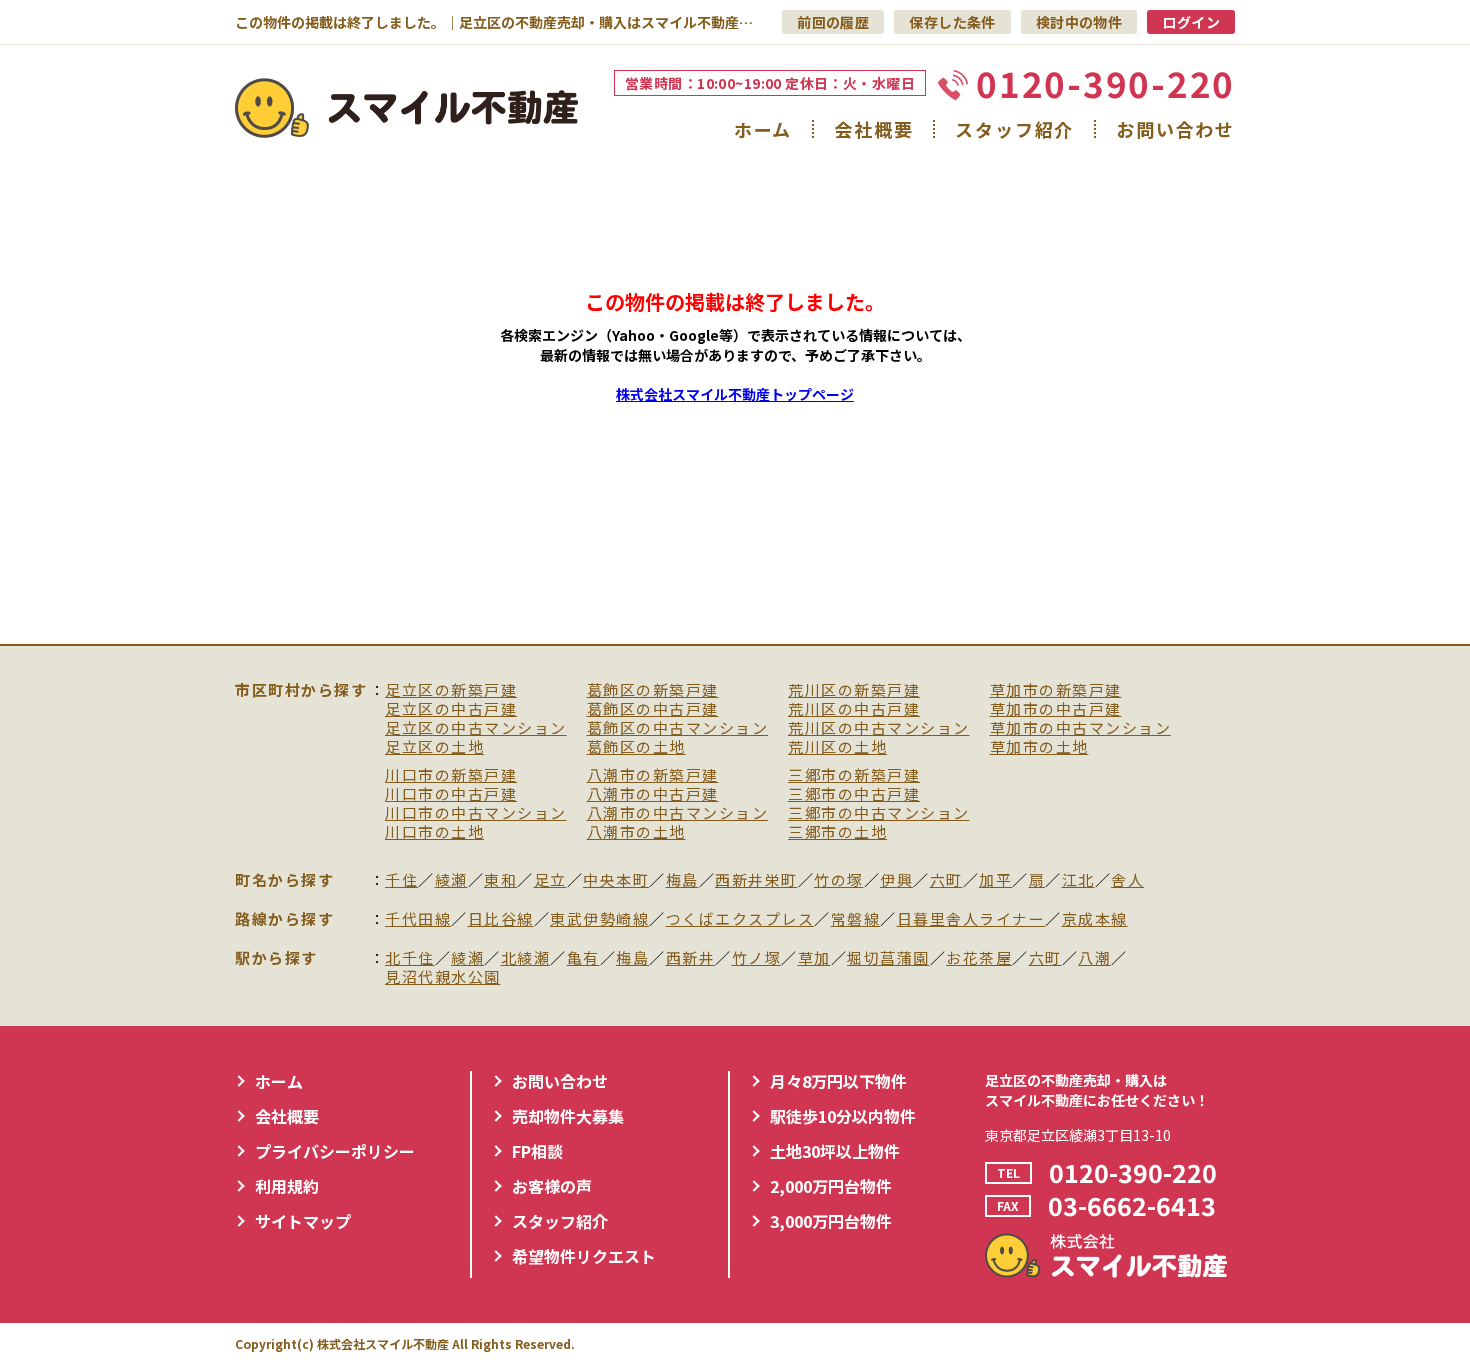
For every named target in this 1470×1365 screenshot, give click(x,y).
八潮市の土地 (636, 832)
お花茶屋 (979, 958)
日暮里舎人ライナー (971, 919)
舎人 (1127, 880)
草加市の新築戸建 (1056, 690)
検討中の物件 (1079, 22)
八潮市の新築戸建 (653, 775)
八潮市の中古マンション (678, 813)
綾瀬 (451, 880)
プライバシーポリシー (335, 1151)
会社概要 (873, 129)
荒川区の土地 (837, 747)
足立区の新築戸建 (451, 690)
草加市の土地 (1039, 747)
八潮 (1094, 958)
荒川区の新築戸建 (854, 690)
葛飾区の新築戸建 (653, 690)
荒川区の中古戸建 (854, 709)
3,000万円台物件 (831, 1221)
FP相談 (537, 1151)
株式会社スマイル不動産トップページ (735, 394)
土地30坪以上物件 (835, 1151)
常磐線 (856, 919)
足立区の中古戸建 (451, 709)
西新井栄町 (756, 880)
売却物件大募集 (568, 1116)
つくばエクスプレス (740, 919)
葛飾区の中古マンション (678, 728)
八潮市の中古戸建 (653, 794)
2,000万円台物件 (831, 1186)
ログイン (1191, 22)
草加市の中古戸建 (1056, 709)
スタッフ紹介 (1014, 129)
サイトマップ (303, 1221)
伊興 (896, 880)
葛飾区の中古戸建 (653, 709)
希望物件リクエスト (584, 1256)
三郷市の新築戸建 (854, 775)
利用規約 (287, 1186)
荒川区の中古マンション (879, 728)
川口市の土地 (434, 832)
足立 (550, 880)
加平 (995, 880)
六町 (946, 880)
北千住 (410, 958)
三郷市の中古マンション (879, 813)
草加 (814, 958)
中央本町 (616, 880)
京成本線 (1095, 919)
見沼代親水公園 (443, 977)
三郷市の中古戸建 (854, 794)
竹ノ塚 (757, 958)
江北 (1078, 880)
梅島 (682, 880)
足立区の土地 (434, 747)
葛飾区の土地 (636, 747)
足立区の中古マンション (476, 728)
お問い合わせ (1175, 129)
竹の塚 (839, 880)
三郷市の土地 (837, 832)
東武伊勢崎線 (599, 919)
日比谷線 (501, 919)
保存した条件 (952, 22)
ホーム (763, 129)
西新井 (691, 958)
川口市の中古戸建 (451, 794)
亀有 (583, 958)
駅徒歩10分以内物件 (843, 1116)
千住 (401, 880)
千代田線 (418, 919)
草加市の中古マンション (1081, 728)
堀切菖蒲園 (888, 958)
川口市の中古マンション (476, 813)
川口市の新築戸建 (451, 775)
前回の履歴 (833, 22)
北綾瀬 (526, 958)
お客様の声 (552, 1186)
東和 (500, 880)
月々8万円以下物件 (838, 1081)
